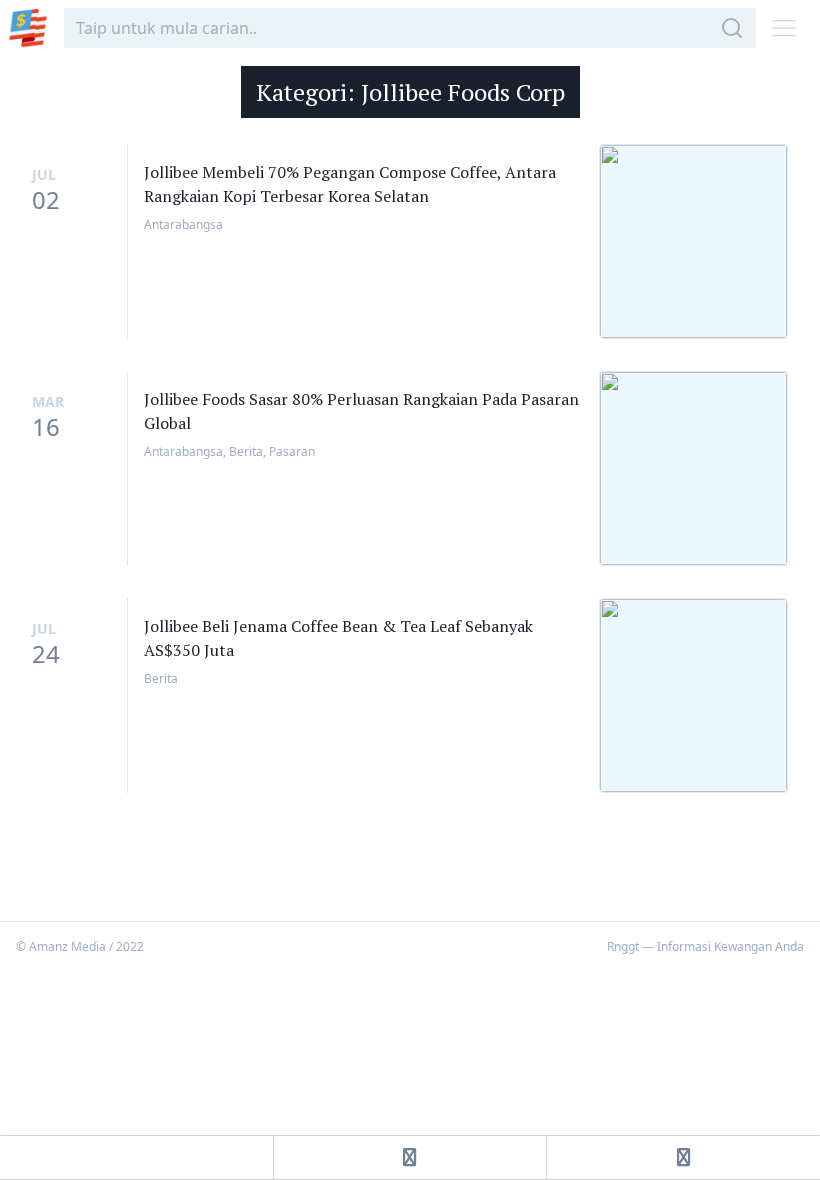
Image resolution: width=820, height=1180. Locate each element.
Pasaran (292, 451)
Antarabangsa (183, 224)
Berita (246, 451)
